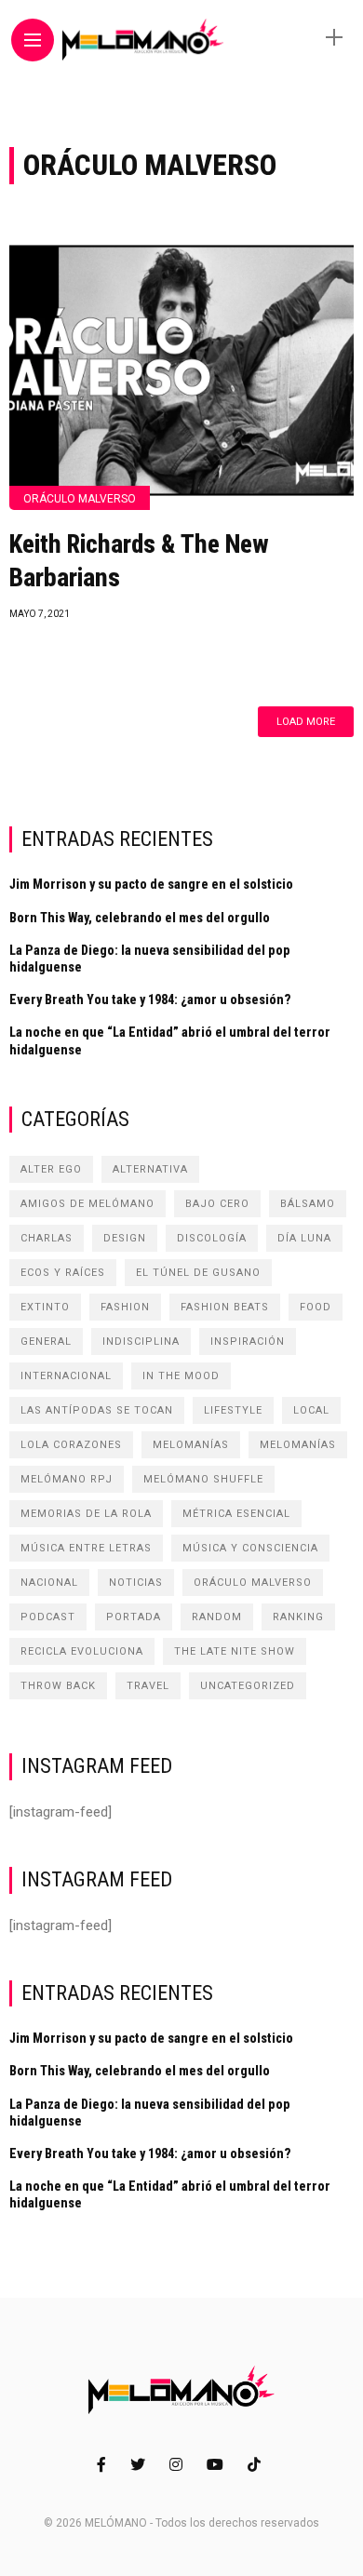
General (46, 1342)
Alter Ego (51, 1169)
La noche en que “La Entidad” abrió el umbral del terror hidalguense (170, 1040)
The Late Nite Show (235, 1651)
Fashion (125, 1307)
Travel (148, 1686)
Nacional (49, 1583)
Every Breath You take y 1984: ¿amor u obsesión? (150, 1000)
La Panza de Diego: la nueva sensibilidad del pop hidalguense (150, 959)
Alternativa (150, 1169)
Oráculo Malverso (80, 499)
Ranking (298, 1617)
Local (311, 1410)
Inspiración (248, 1342)
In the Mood (181, 1376)
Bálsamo (308, 1204)
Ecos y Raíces (63, 1273)
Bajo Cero (217, 1204)
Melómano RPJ (67, 1479)
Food (316, 1307)
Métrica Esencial (236, 1514)
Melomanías (191, 1445)
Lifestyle (233, 1410)
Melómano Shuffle (203, 1479)
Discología (212, 1238)
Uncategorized (248, 1686)
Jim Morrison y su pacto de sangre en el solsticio (151, 884)
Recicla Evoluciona (82, 1651)
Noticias (136, 1583)
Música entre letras (86, 1548)
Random (217, 1617)
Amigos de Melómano (87, 1204)
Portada (134, 1617)
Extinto (45, 1307)
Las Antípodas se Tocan (97, 1410)
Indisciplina (141, 1342)
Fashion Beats (225, 1307)
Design (125, 1238)
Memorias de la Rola (86, 1514)
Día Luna (304, 1238)
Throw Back (58, 1686)
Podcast (48, 1617)
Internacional (66, 1376)
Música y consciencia (250, 1548)
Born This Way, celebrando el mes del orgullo (140, 918)
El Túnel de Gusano (198, 1273)
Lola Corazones (71, 1445)
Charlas (47, 1238)
